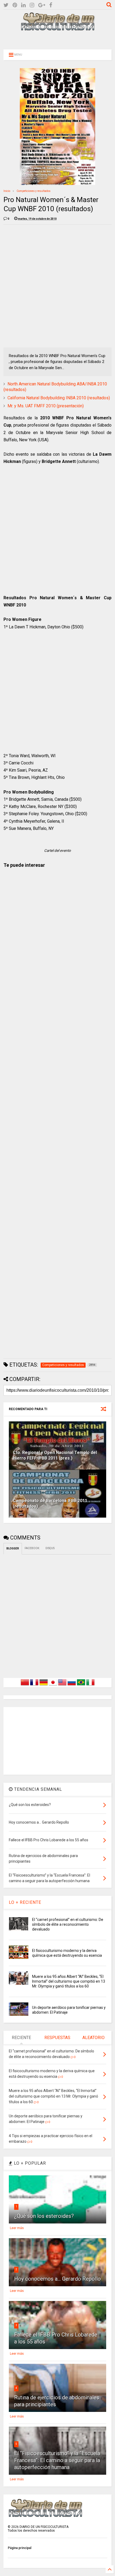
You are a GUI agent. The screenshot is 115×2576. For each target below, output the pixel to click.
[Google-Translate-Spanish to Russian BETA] (72, 1685)
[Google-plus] (42, 5)
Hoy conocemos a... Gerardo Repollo (57, 2279)
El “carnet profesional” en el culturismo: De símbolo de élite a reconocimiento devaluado (68, 1924)
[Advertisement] (57, 39)
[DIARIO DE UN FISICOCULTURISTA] (57, 29)
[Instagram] (32, 5)
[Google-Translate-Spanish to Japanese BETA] (53, 1685)
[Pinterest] (15, 5)
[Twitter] (6, 5)
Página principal (20, 2548)
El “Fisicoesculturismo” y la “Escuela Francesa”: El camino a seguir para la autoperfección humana (57, 2460)
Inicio (7, 191)
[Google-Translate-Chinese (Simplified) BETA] (25, 1685)
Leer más (17, 2228)
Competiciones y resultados (34, 191)
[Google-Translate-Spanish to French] (34, 1685)
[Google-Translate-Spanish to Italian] (90, 1685)
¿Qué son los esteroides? (44, 2216)
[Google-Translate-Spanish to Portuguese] (81, 1685)
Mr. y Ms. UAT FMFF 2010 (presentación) (46, 406)
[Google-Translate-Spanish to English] (62, 1685)
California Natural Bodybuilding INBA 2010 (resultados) (59, 398)
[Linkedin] (23, 5)
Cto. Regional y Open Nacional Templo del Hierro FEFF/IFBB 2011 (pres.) (55, 1455)
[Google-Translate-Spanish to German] (44, 1685)
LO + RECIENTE (25, 1902)
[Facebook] (51, 5)
